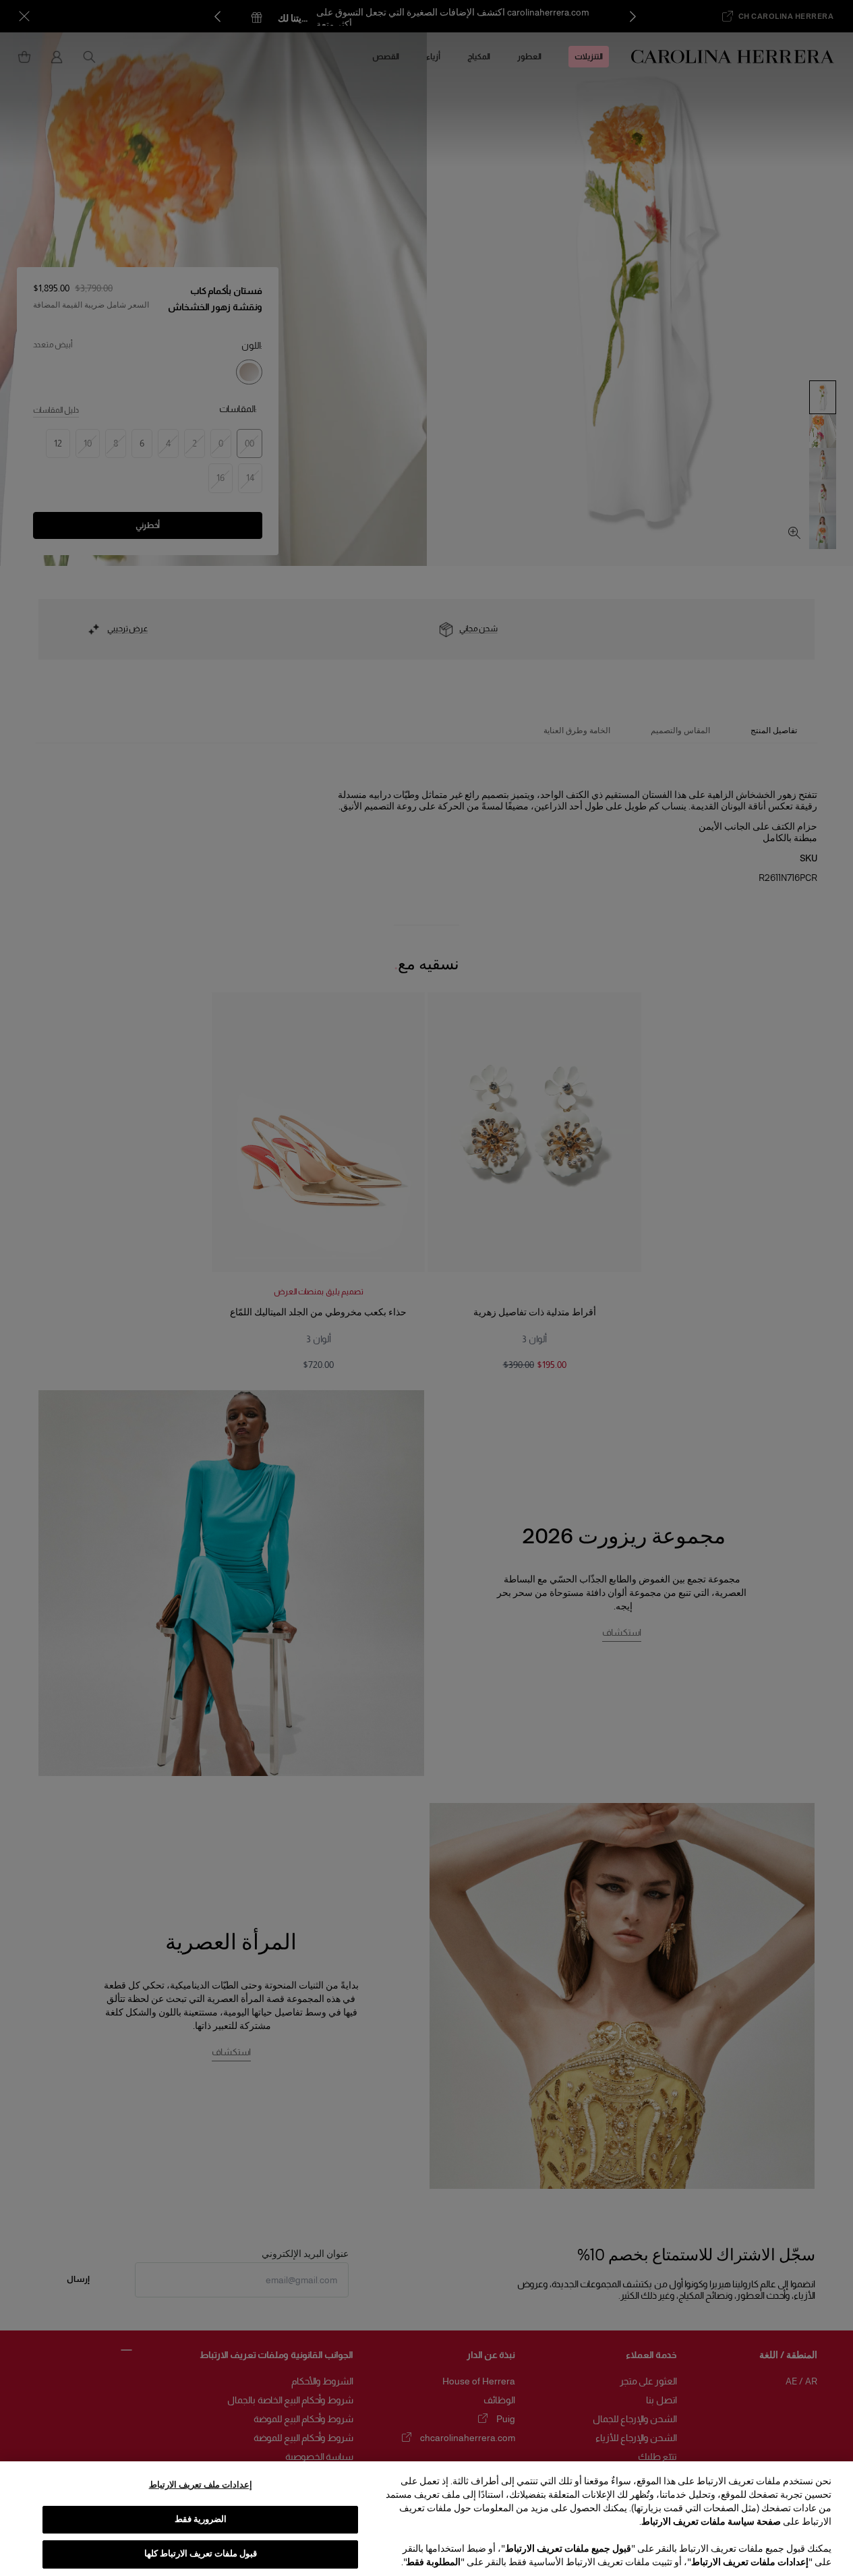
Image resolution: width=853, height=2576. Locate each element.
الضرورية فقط (201, 2519)
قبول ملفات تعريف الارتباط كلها (201, 2554)
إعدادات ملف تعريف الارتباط (201, 2485)
